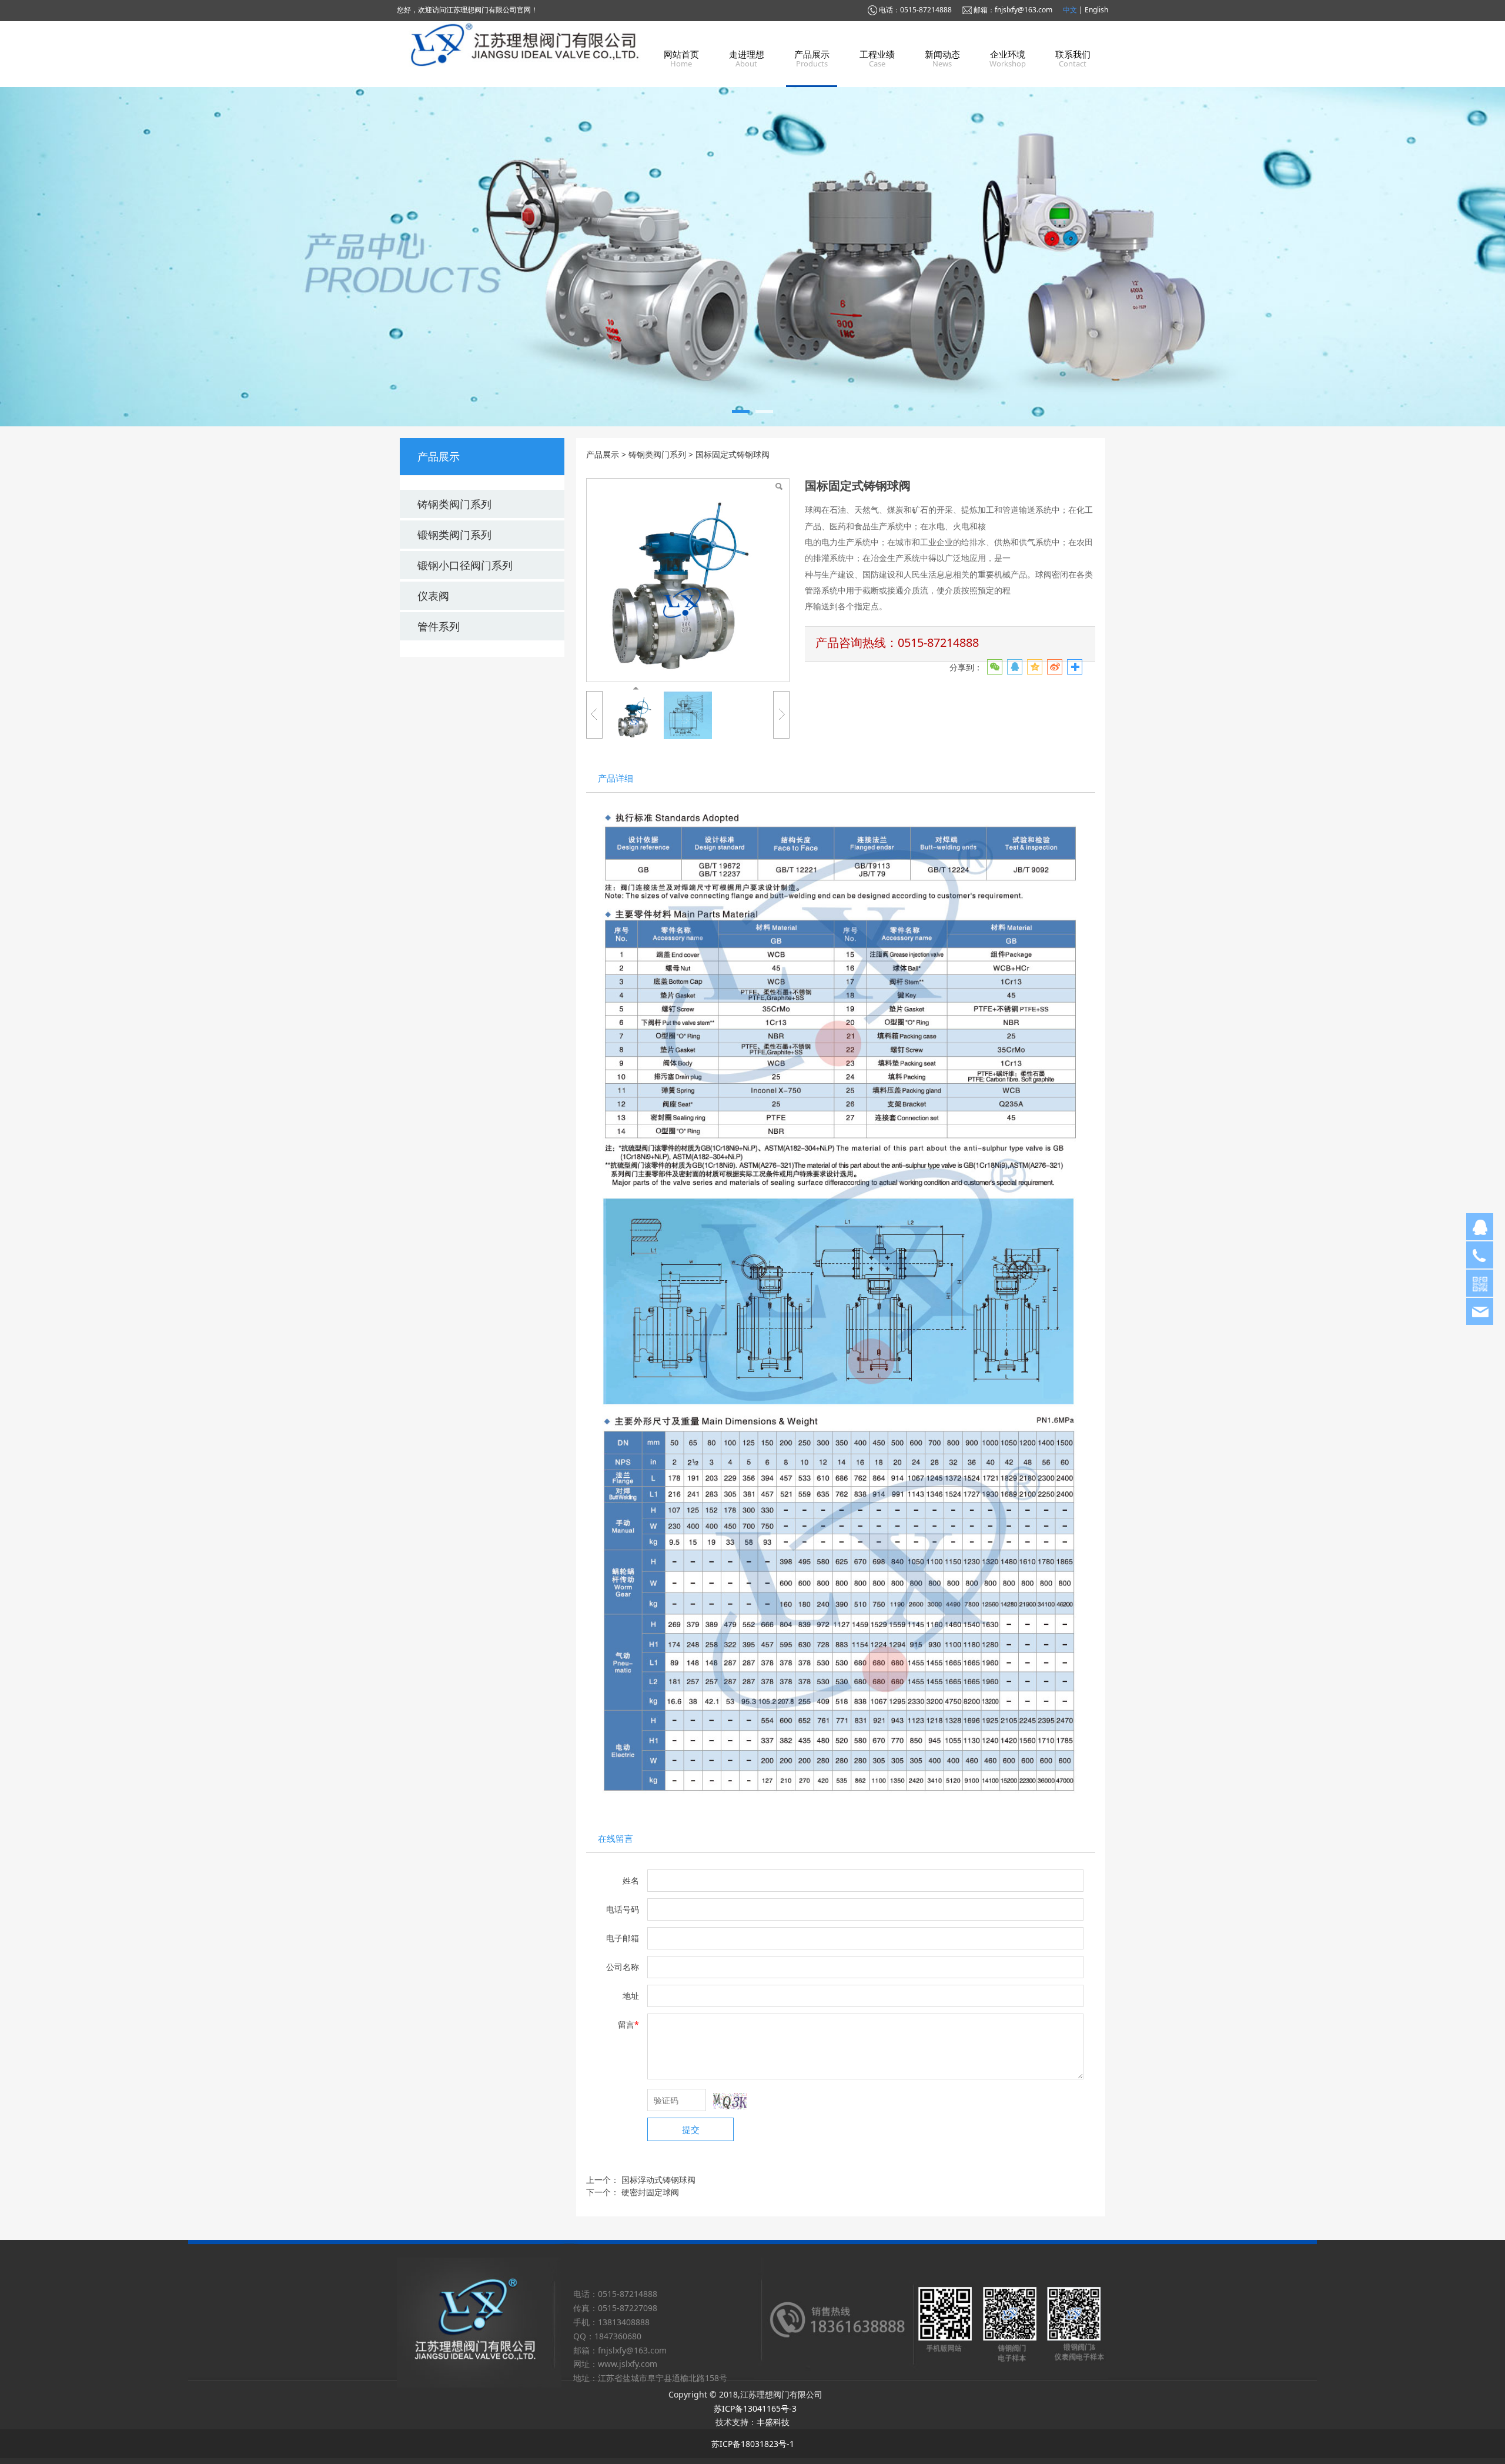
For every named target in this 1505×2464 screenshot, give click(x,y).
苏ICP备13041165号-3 (755, 2408)
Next (1081, 257)
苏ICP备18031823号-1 (753, 2444)
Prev (424, 257)
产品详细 (616, 778)
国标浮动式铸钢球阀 (658, 2180)
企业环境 (1008, 54)
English (1096, 10)
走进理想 (747, 54)
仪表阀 (433, 596)
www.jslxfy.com (628, 2364)
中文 (1071, 10)
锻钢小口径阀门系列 (465, 565)
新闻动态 (942, 54)
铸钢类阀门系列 (454, 504)
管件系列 (439, 626)
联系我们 (1073, 54)
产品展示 (812, 54)
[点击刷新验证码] (730, 2101)
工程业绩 (877, 54)
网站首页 (681, 54)
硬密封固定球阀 (650, 2192)
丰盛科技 (773, 2422)
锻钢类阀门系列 (454, 535)
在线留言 (616, 1839)
